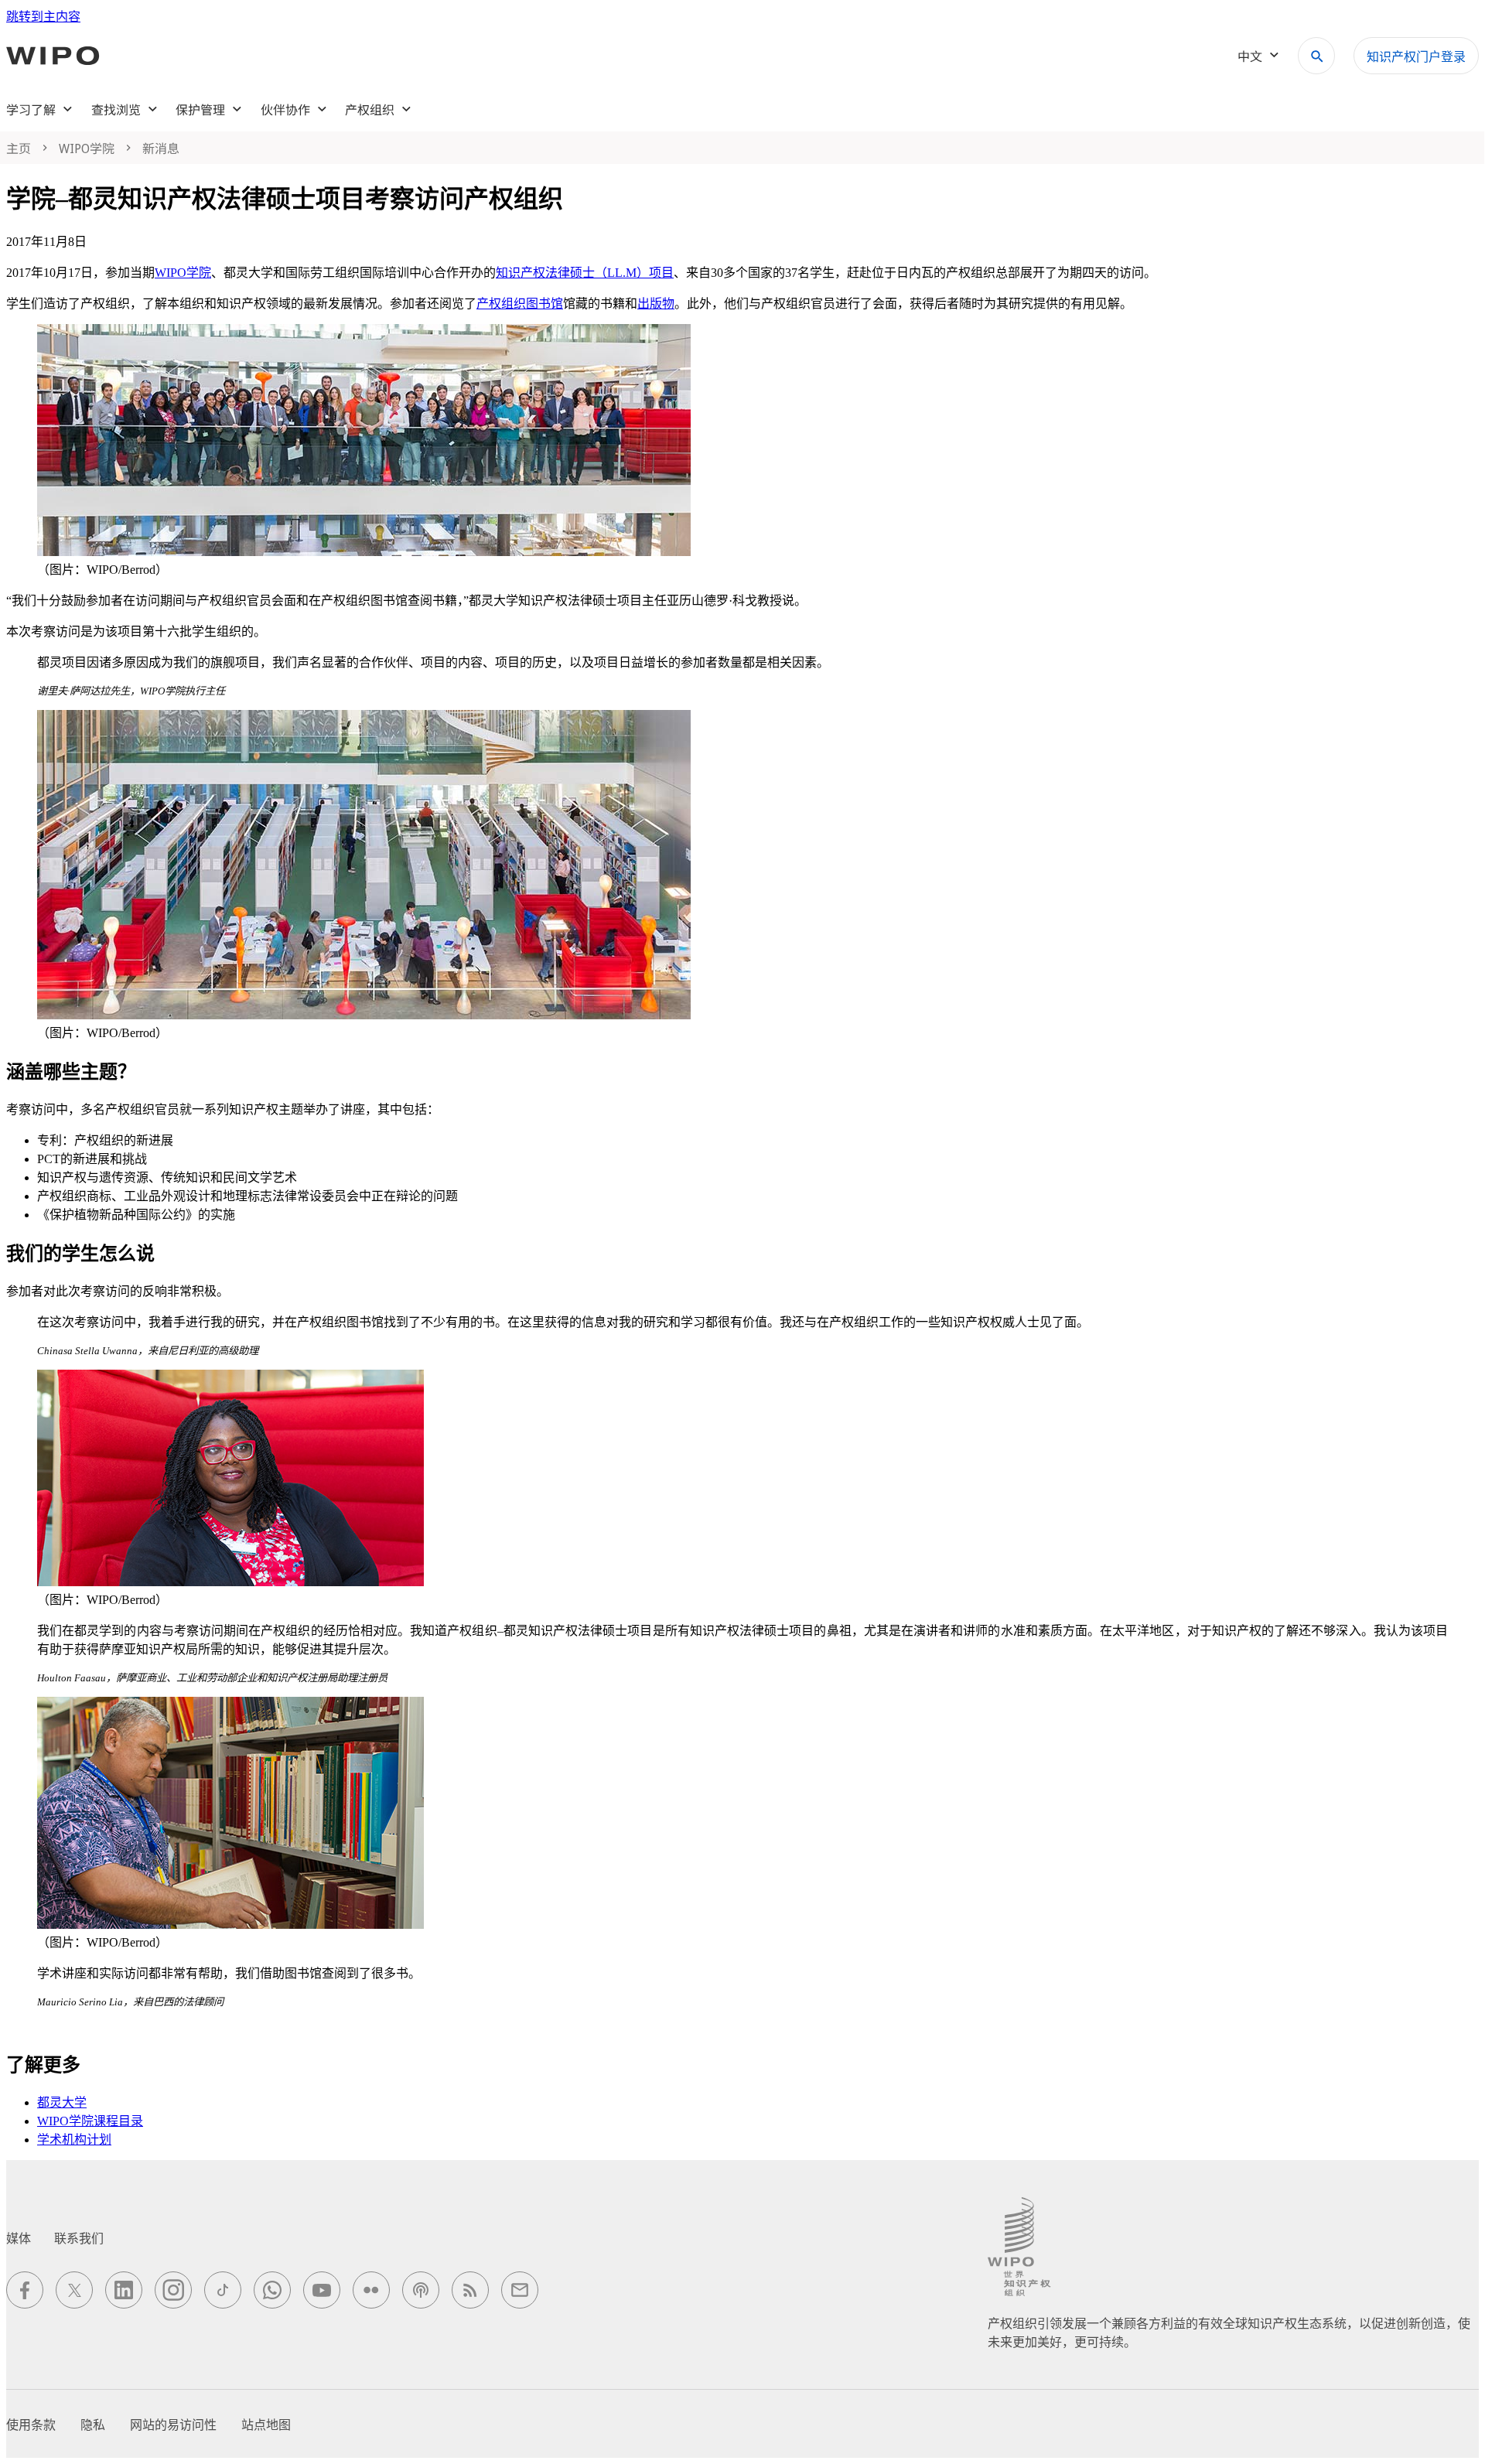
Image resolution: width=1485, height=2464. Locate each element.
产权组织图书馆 (520, 304)
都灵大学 (62, 2102)
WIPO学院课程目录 (90, 2121)
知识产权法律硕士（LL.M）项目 (585, 273)
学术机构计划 (74, 2140)
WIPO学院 (183, 273)
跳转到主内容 (43, 17)
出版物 (656, 304)
